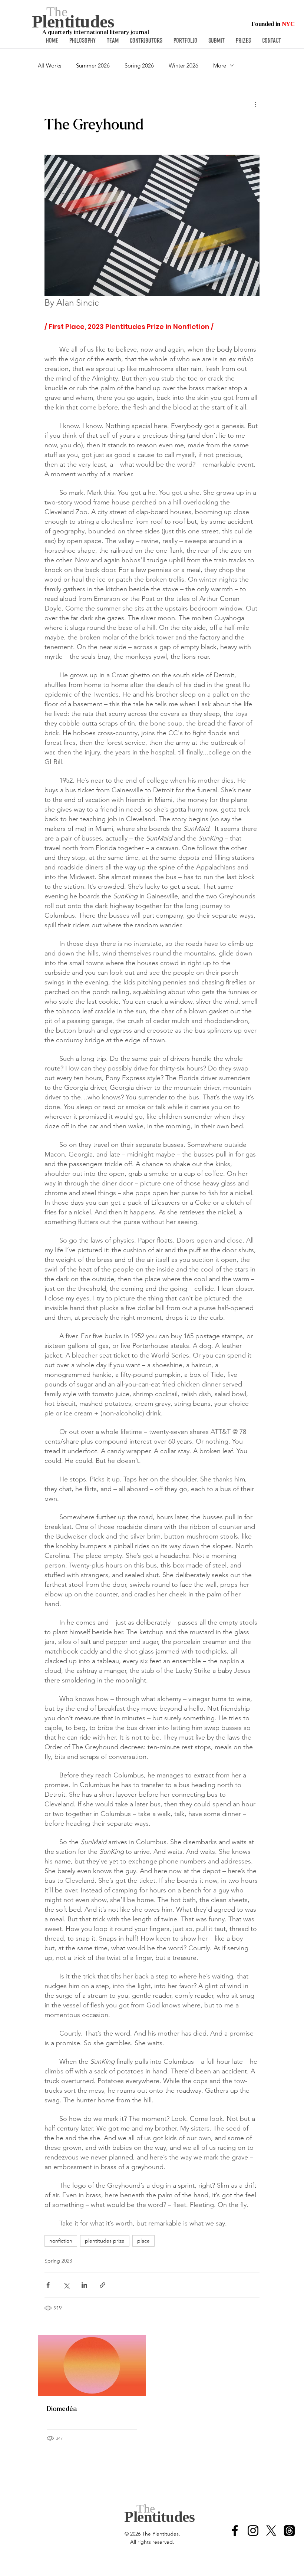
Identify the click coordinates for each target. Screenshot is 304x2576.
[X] (271, 2531)
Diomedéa (62, 2409)
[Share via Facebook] (48, 2285)
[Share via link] (103, 2285)
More (220, 65)
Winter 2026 (184, 65)
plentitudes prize (105, 2241)
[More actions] (255, 104)
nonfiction (61, 2241)
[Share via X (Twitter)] (66, 2285)
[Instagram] (253, 2531)
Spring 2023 (58, 2261)
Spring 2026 (139, 65)
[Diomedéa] (92, 2365)
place (143, 2241)
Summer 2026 (93, 65)
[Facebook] (235, 2531)
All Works (49, 65)
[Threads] (289, 2531)
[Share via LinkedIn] (84, 2285)
